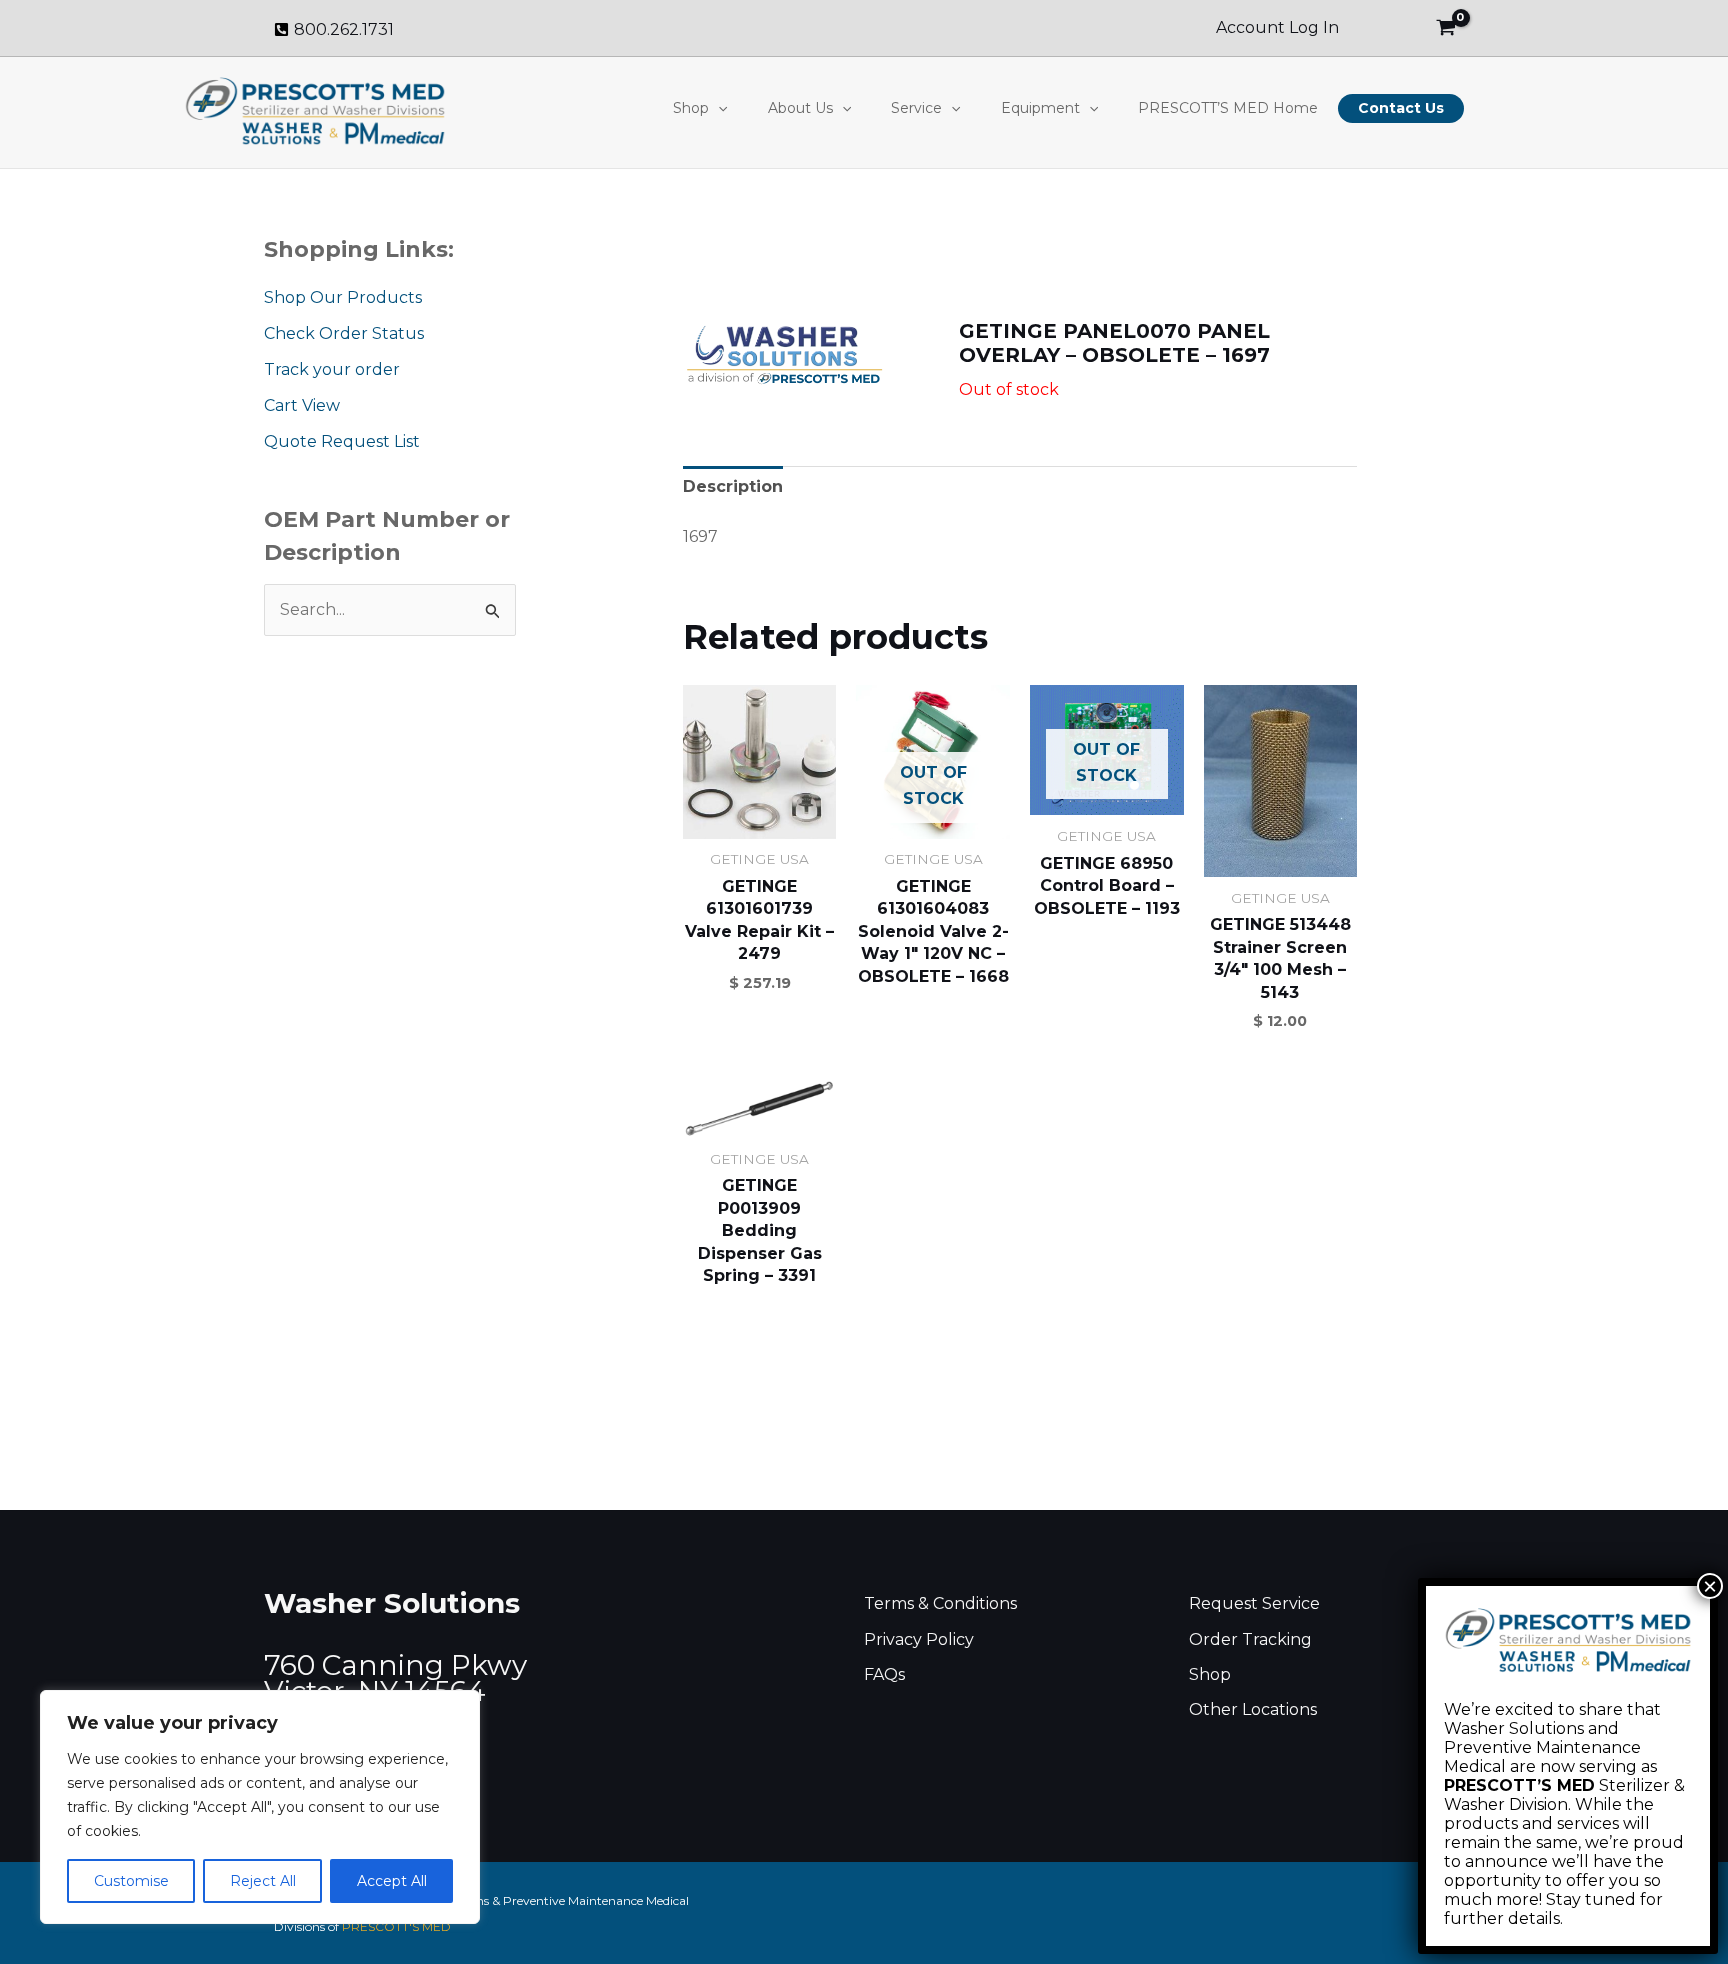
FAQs (884, 1674)
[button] (718, 108)
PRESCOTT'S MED (396, 1926)
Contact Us (1401, 108)
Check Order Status (344, 333)
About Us (800, 108)
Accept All (392, 1881)
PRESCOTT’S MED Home (1228, 108)
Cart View (302, 405)
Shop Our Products (343, 297)
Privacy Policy (919, 1639)
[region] (260, 1807)
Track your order (332, 369)
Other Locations (1253, 1709)
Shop (691, 108)
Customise (131, 1881)
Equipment (1040, 108)
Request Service (1254, 1603)
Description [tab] (733, 486)
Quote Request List (342, 441)
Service (916, 108)
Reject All (263, 1881)
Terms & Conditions (940, 1603)
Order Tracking (1250, 1639)
